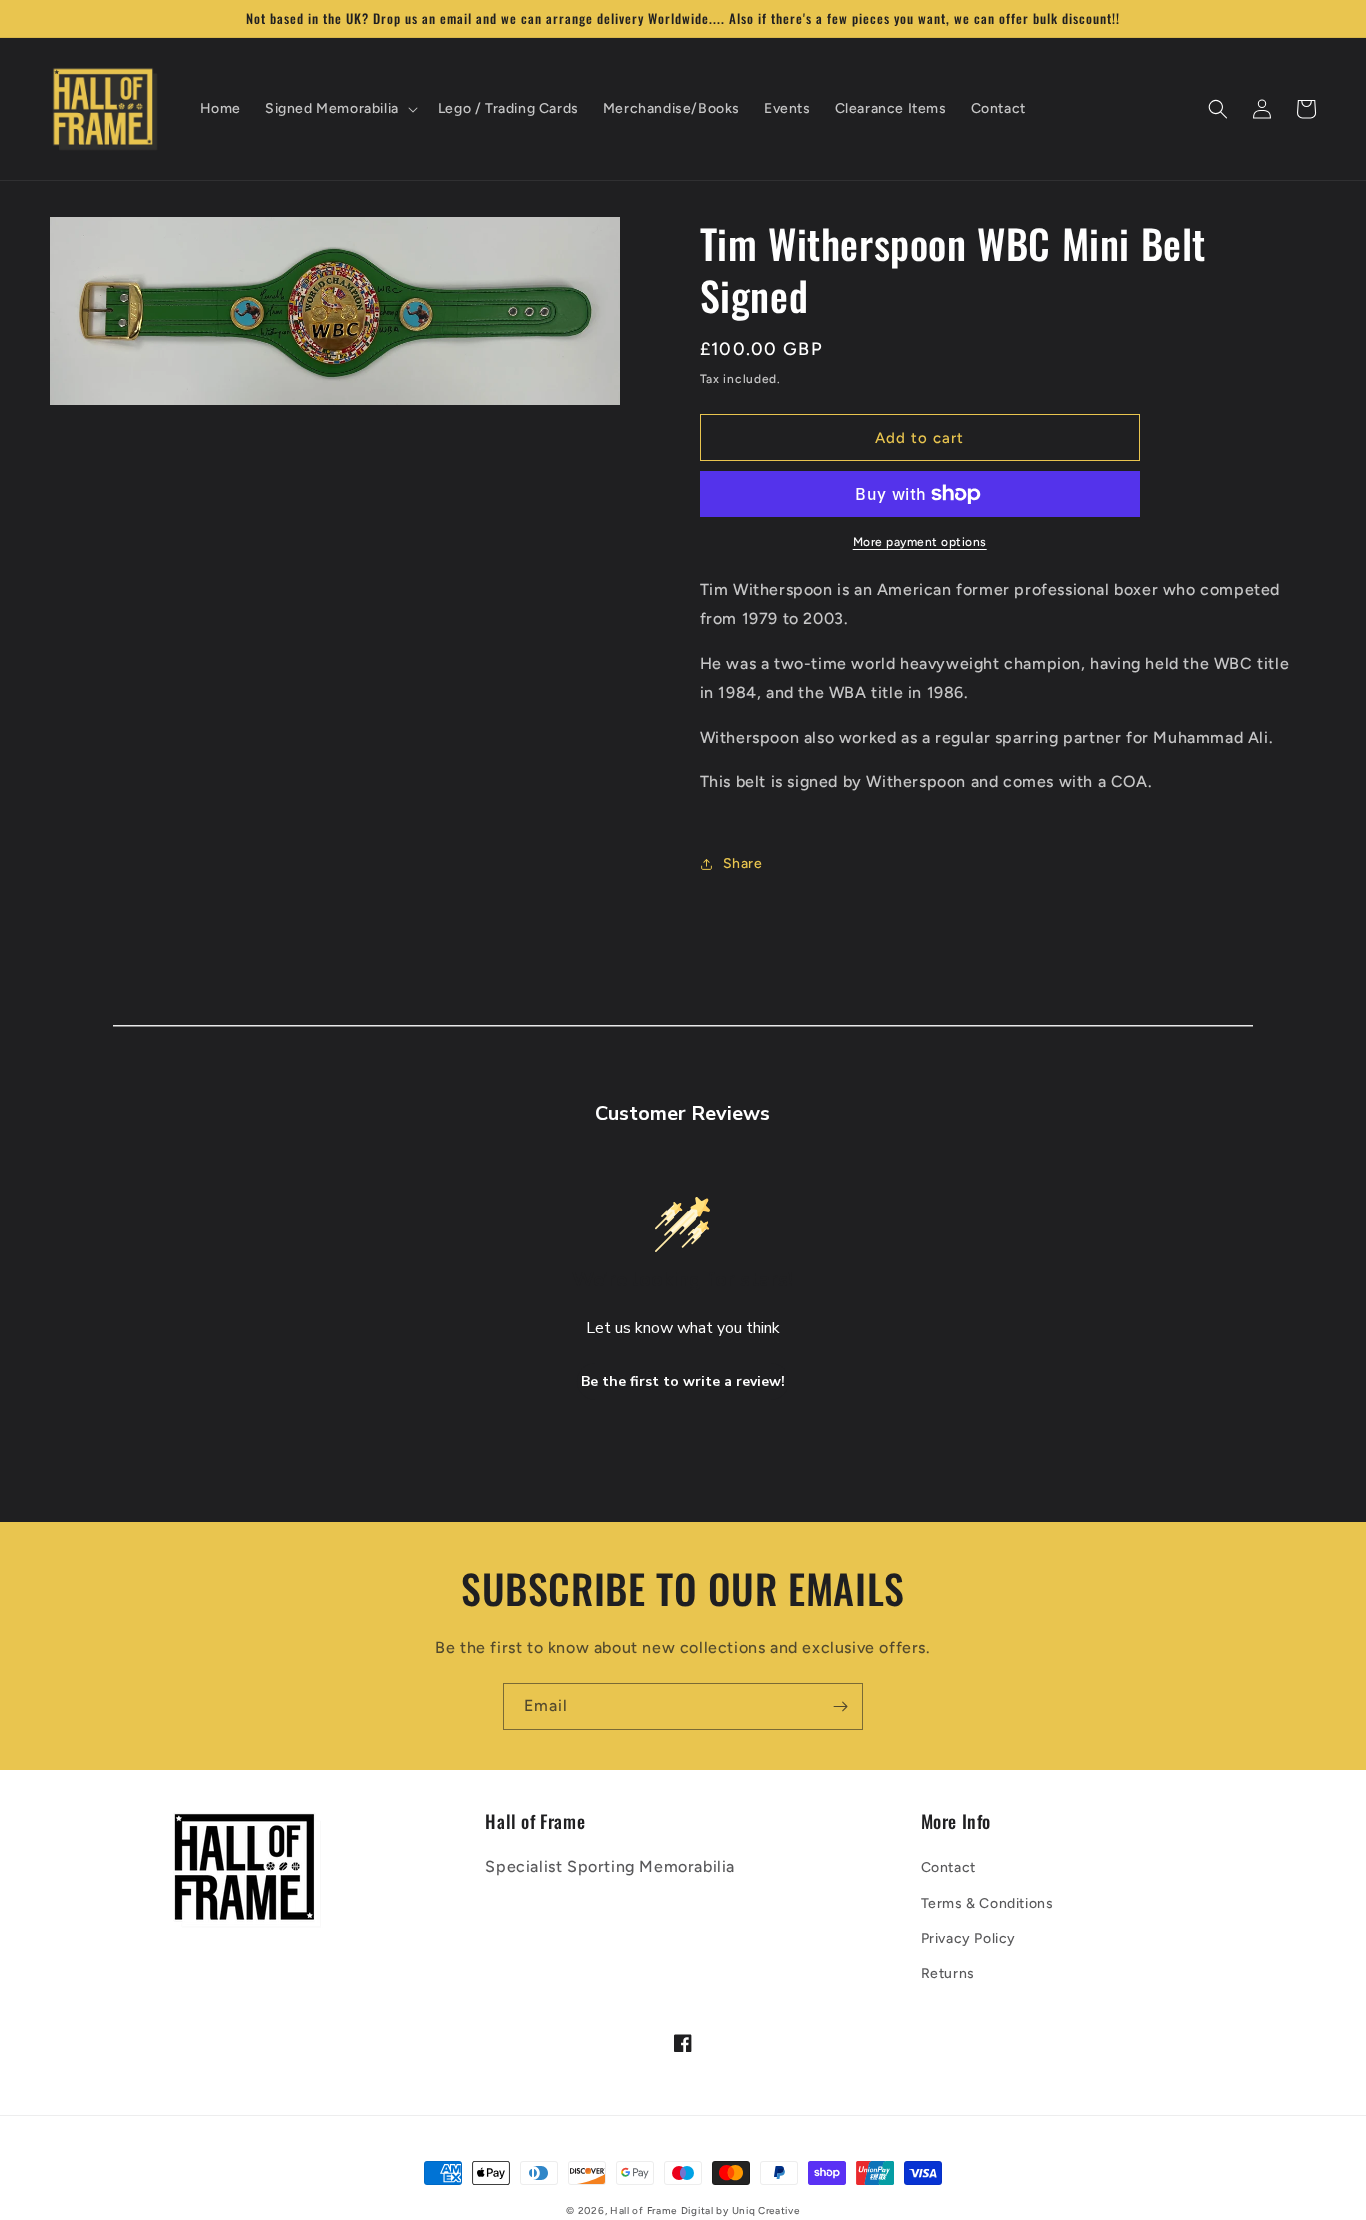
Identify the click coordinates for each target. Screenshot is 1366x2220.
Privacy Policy (968, 1938)
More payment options (920, 542)
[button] (339, 109)
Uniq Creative (766, 2210)
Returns (948, 1973)
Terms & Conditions (987, 1903)
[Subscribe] (840, 1706)
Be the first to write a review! (683, 1381)
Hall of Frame (643, 2210)
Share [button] (743, 863)
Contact (948, 1867)
